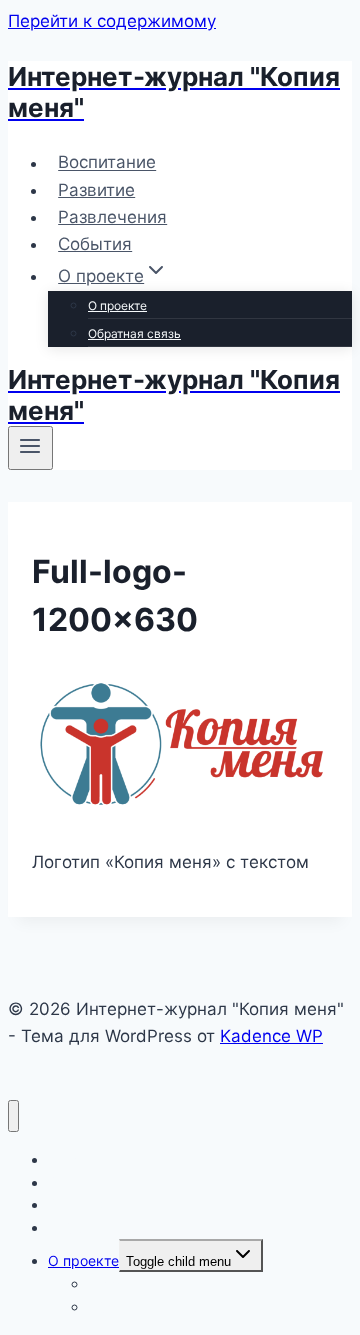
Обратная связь (134, 333)
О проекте (117, 305)
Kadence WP (271, 1036)
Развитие (96, 190)
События (95, 244)
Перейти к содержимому (112, 21)
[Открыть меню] (30, 448)
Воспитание (107, 163)
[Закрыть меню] (13, 1116)
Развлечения (112, 217)
